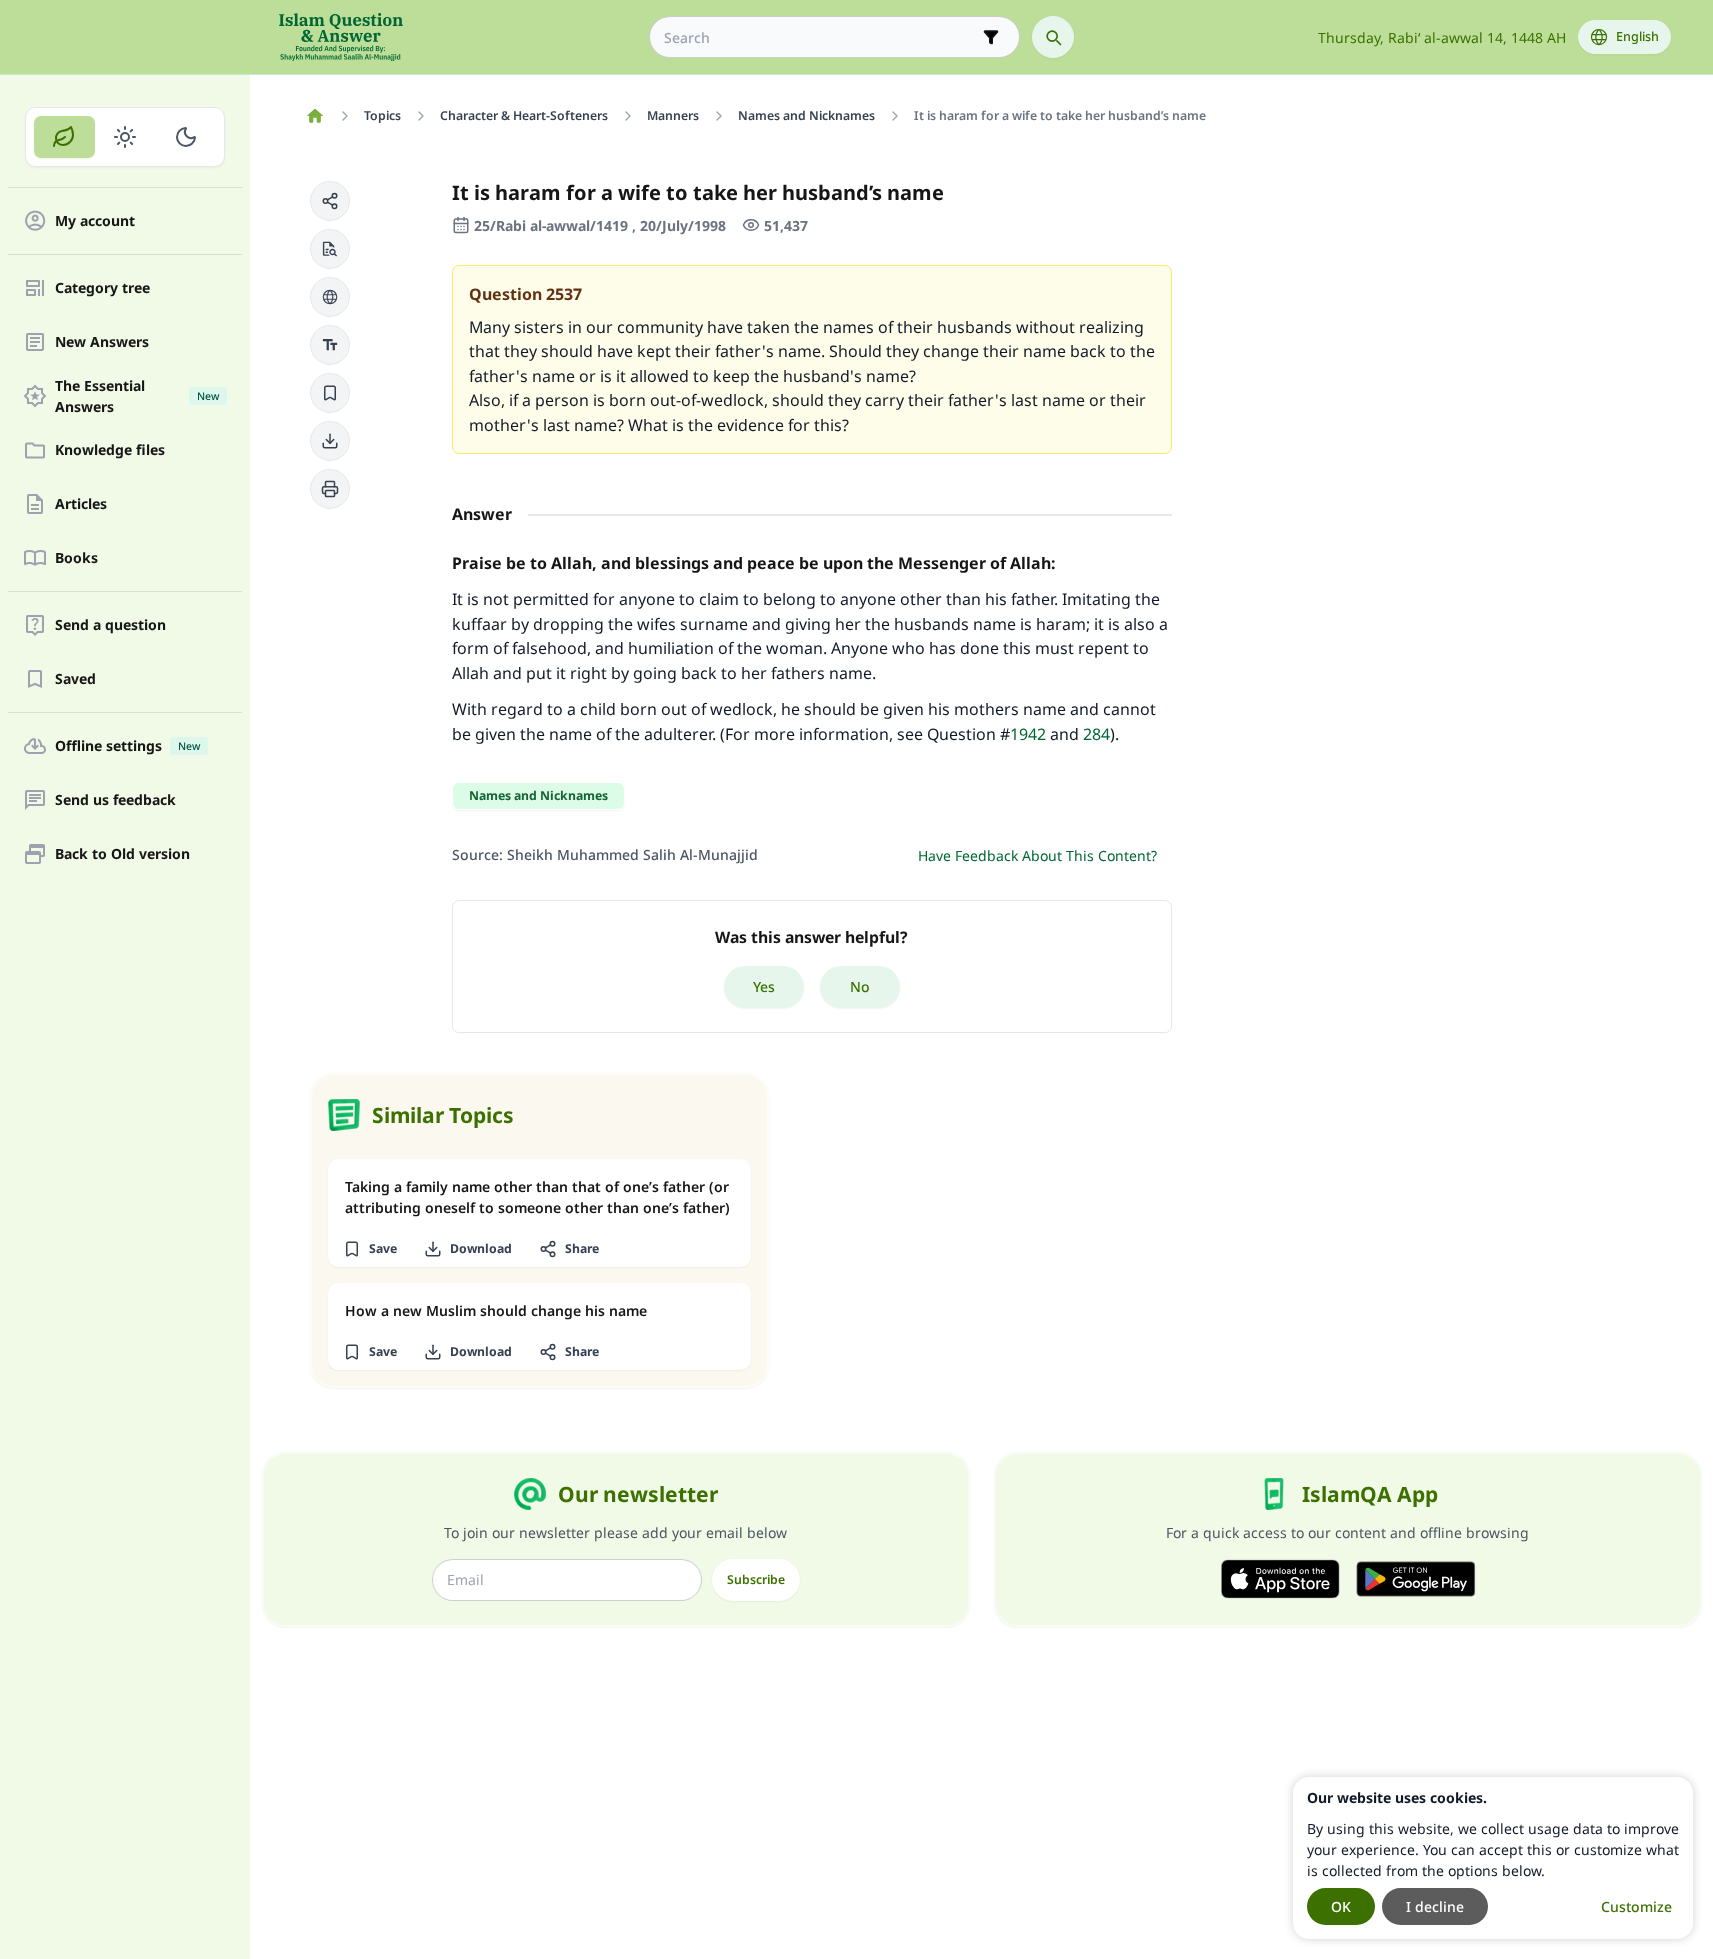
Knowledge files (110, 450)
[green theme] (64, 137)
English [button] (1637, 36)
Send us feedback (115, 800)
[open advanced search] (991, 37)
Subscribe (756, 1579)
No (860, 986)
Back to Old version (122, 854)
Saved (75, 679)
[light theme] (125, 137)
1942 (1028, 734)
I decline (1435, 1906)
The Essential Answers (137, 396)
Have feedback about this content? (1037, 855)
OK (1341, 1906)
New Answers (102, 342)
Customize (1636, 1906)
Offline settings (127, 746)
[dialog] (1493, 1858)
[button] (330, 201)
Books (76, 558)
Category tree (102, 288)
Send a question (110, 625)
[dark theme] (185, 137)
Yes (764, 986)
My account (95, 221)
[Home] (315, 116)
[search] (1053, 37)
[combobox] (820, 37)
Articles (81, 504)
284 (1096, 734)
